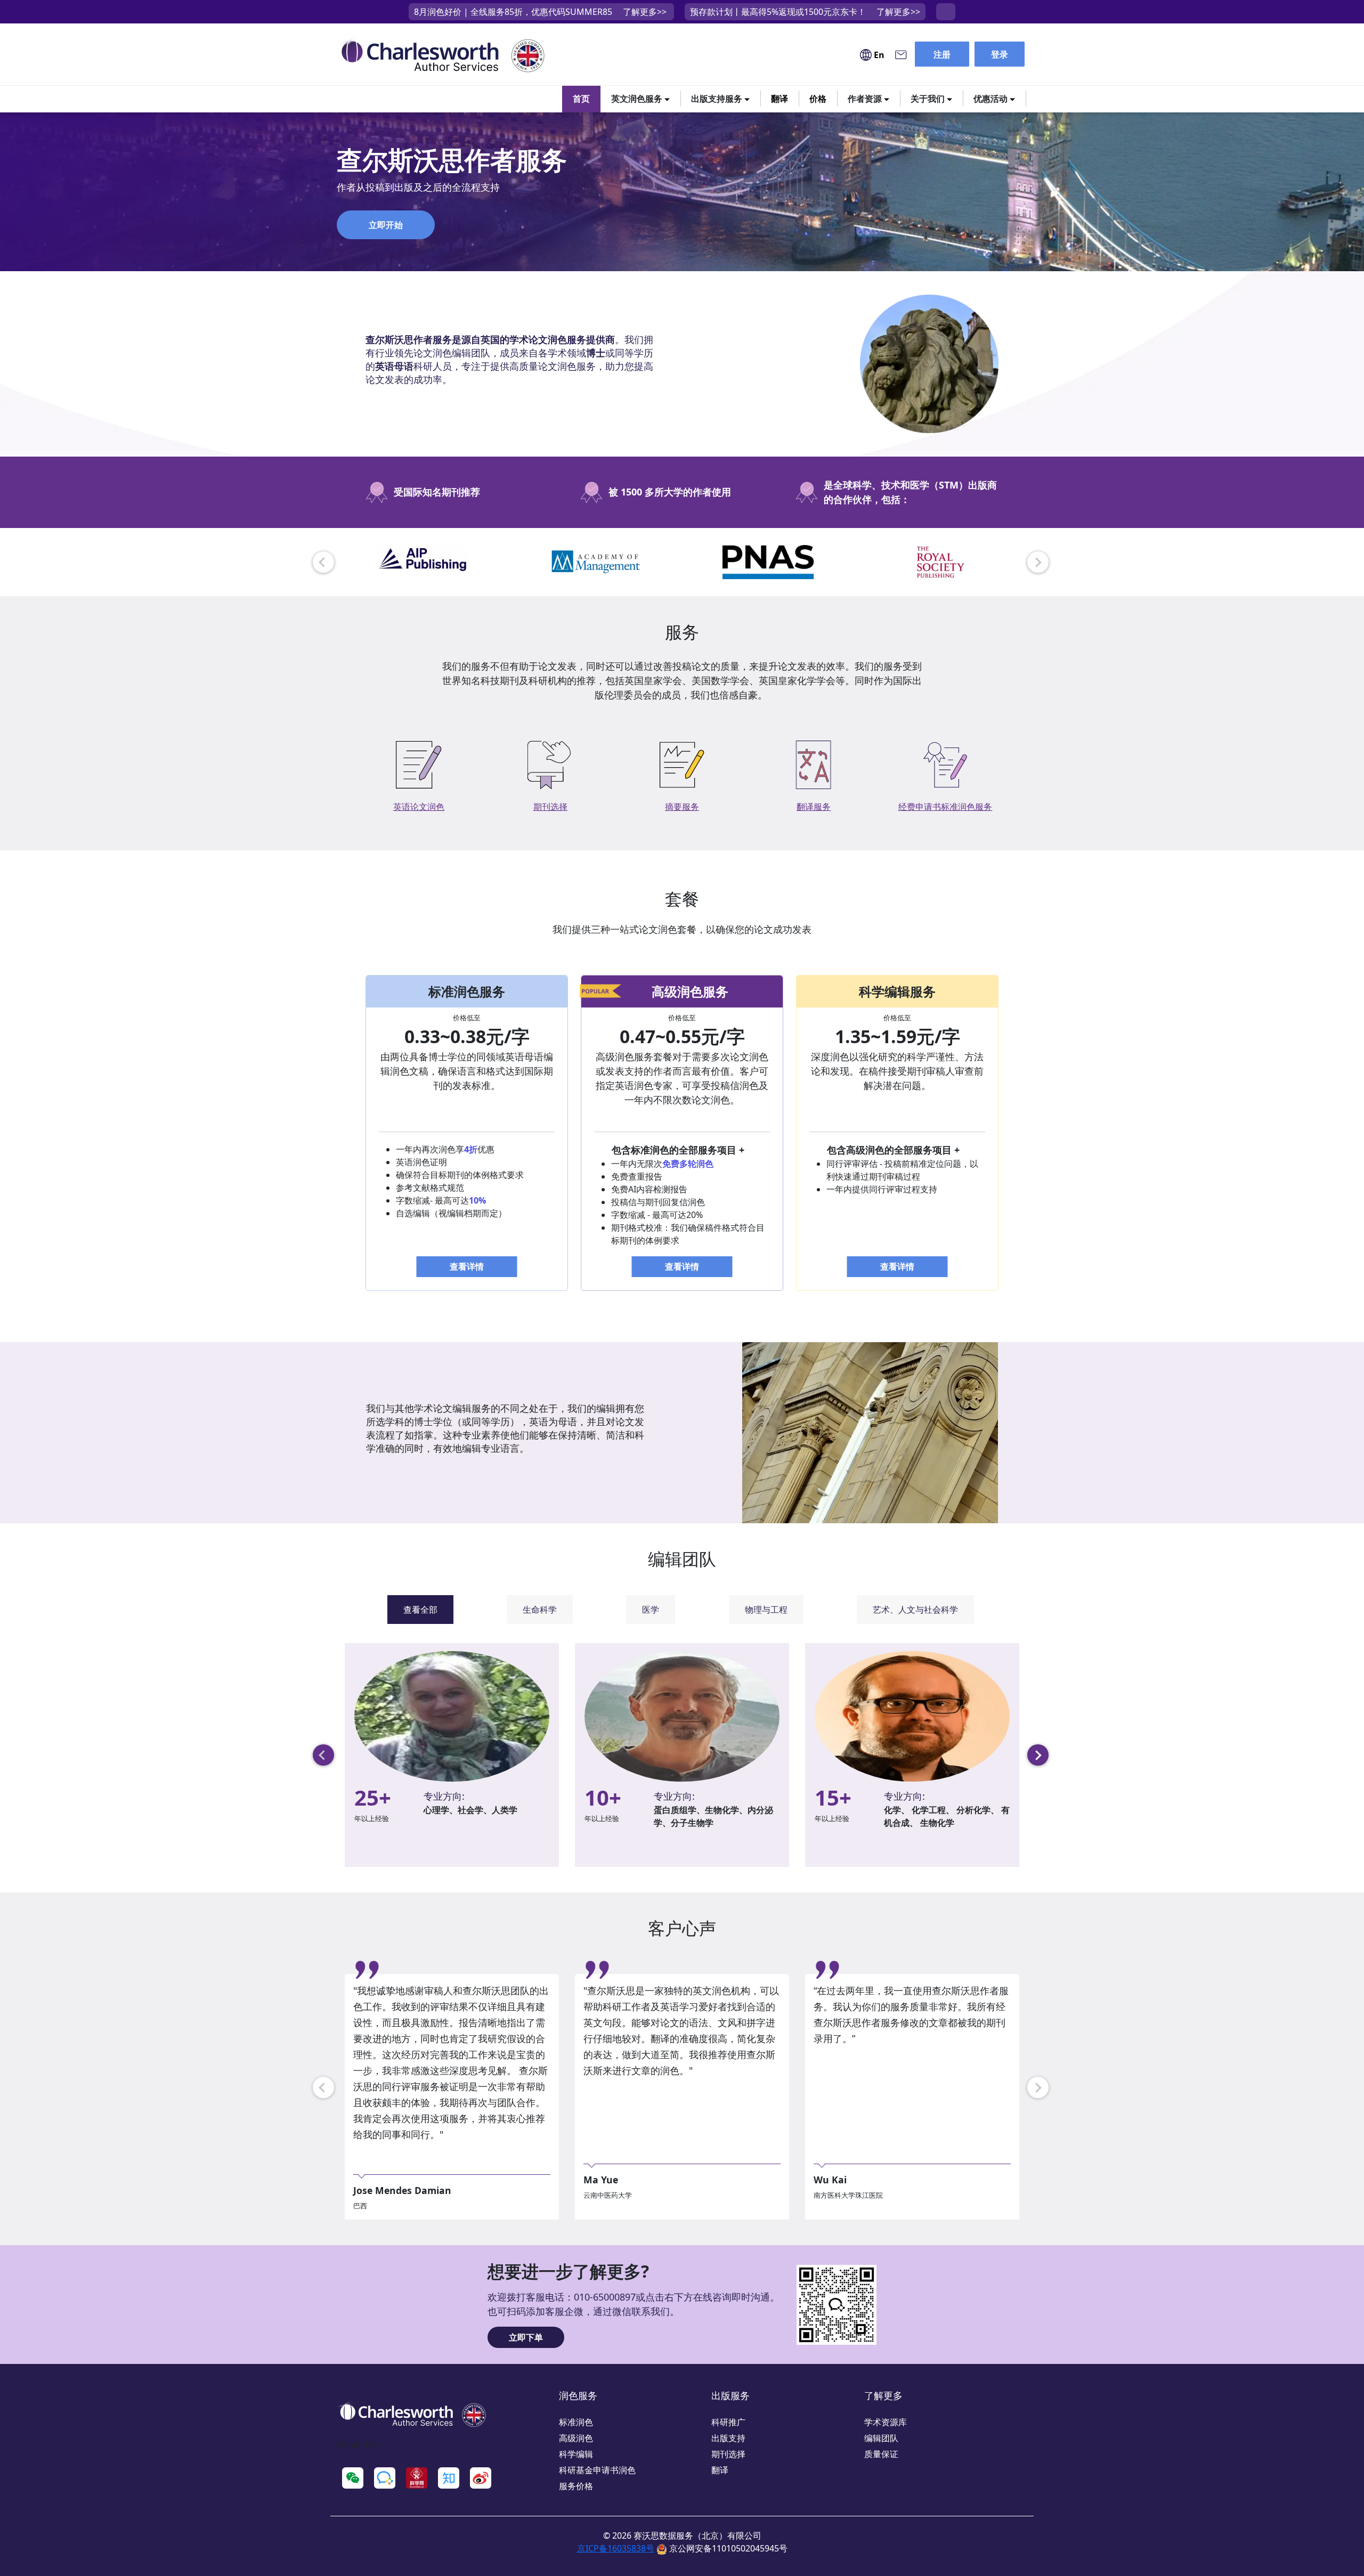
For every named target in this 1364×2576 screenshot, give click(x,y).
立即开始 (386, 225)
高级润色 (576, 2438)
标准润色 (576, 2422)
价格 (818, 99)
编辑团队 (881, 2438)
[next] (1038, 562)
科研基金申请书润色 (597, 2470)
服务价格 (576, 2486)
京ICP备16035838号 (616, 2548)
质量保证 (881, 2454)
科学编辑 (576, 2454)
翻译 (780, 99)
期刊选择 (728, 2454)
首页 (581, 99)
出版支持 (728, 2438)
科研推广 (728, 2422)
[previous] (323, 562)
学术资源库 (886, 2422)
